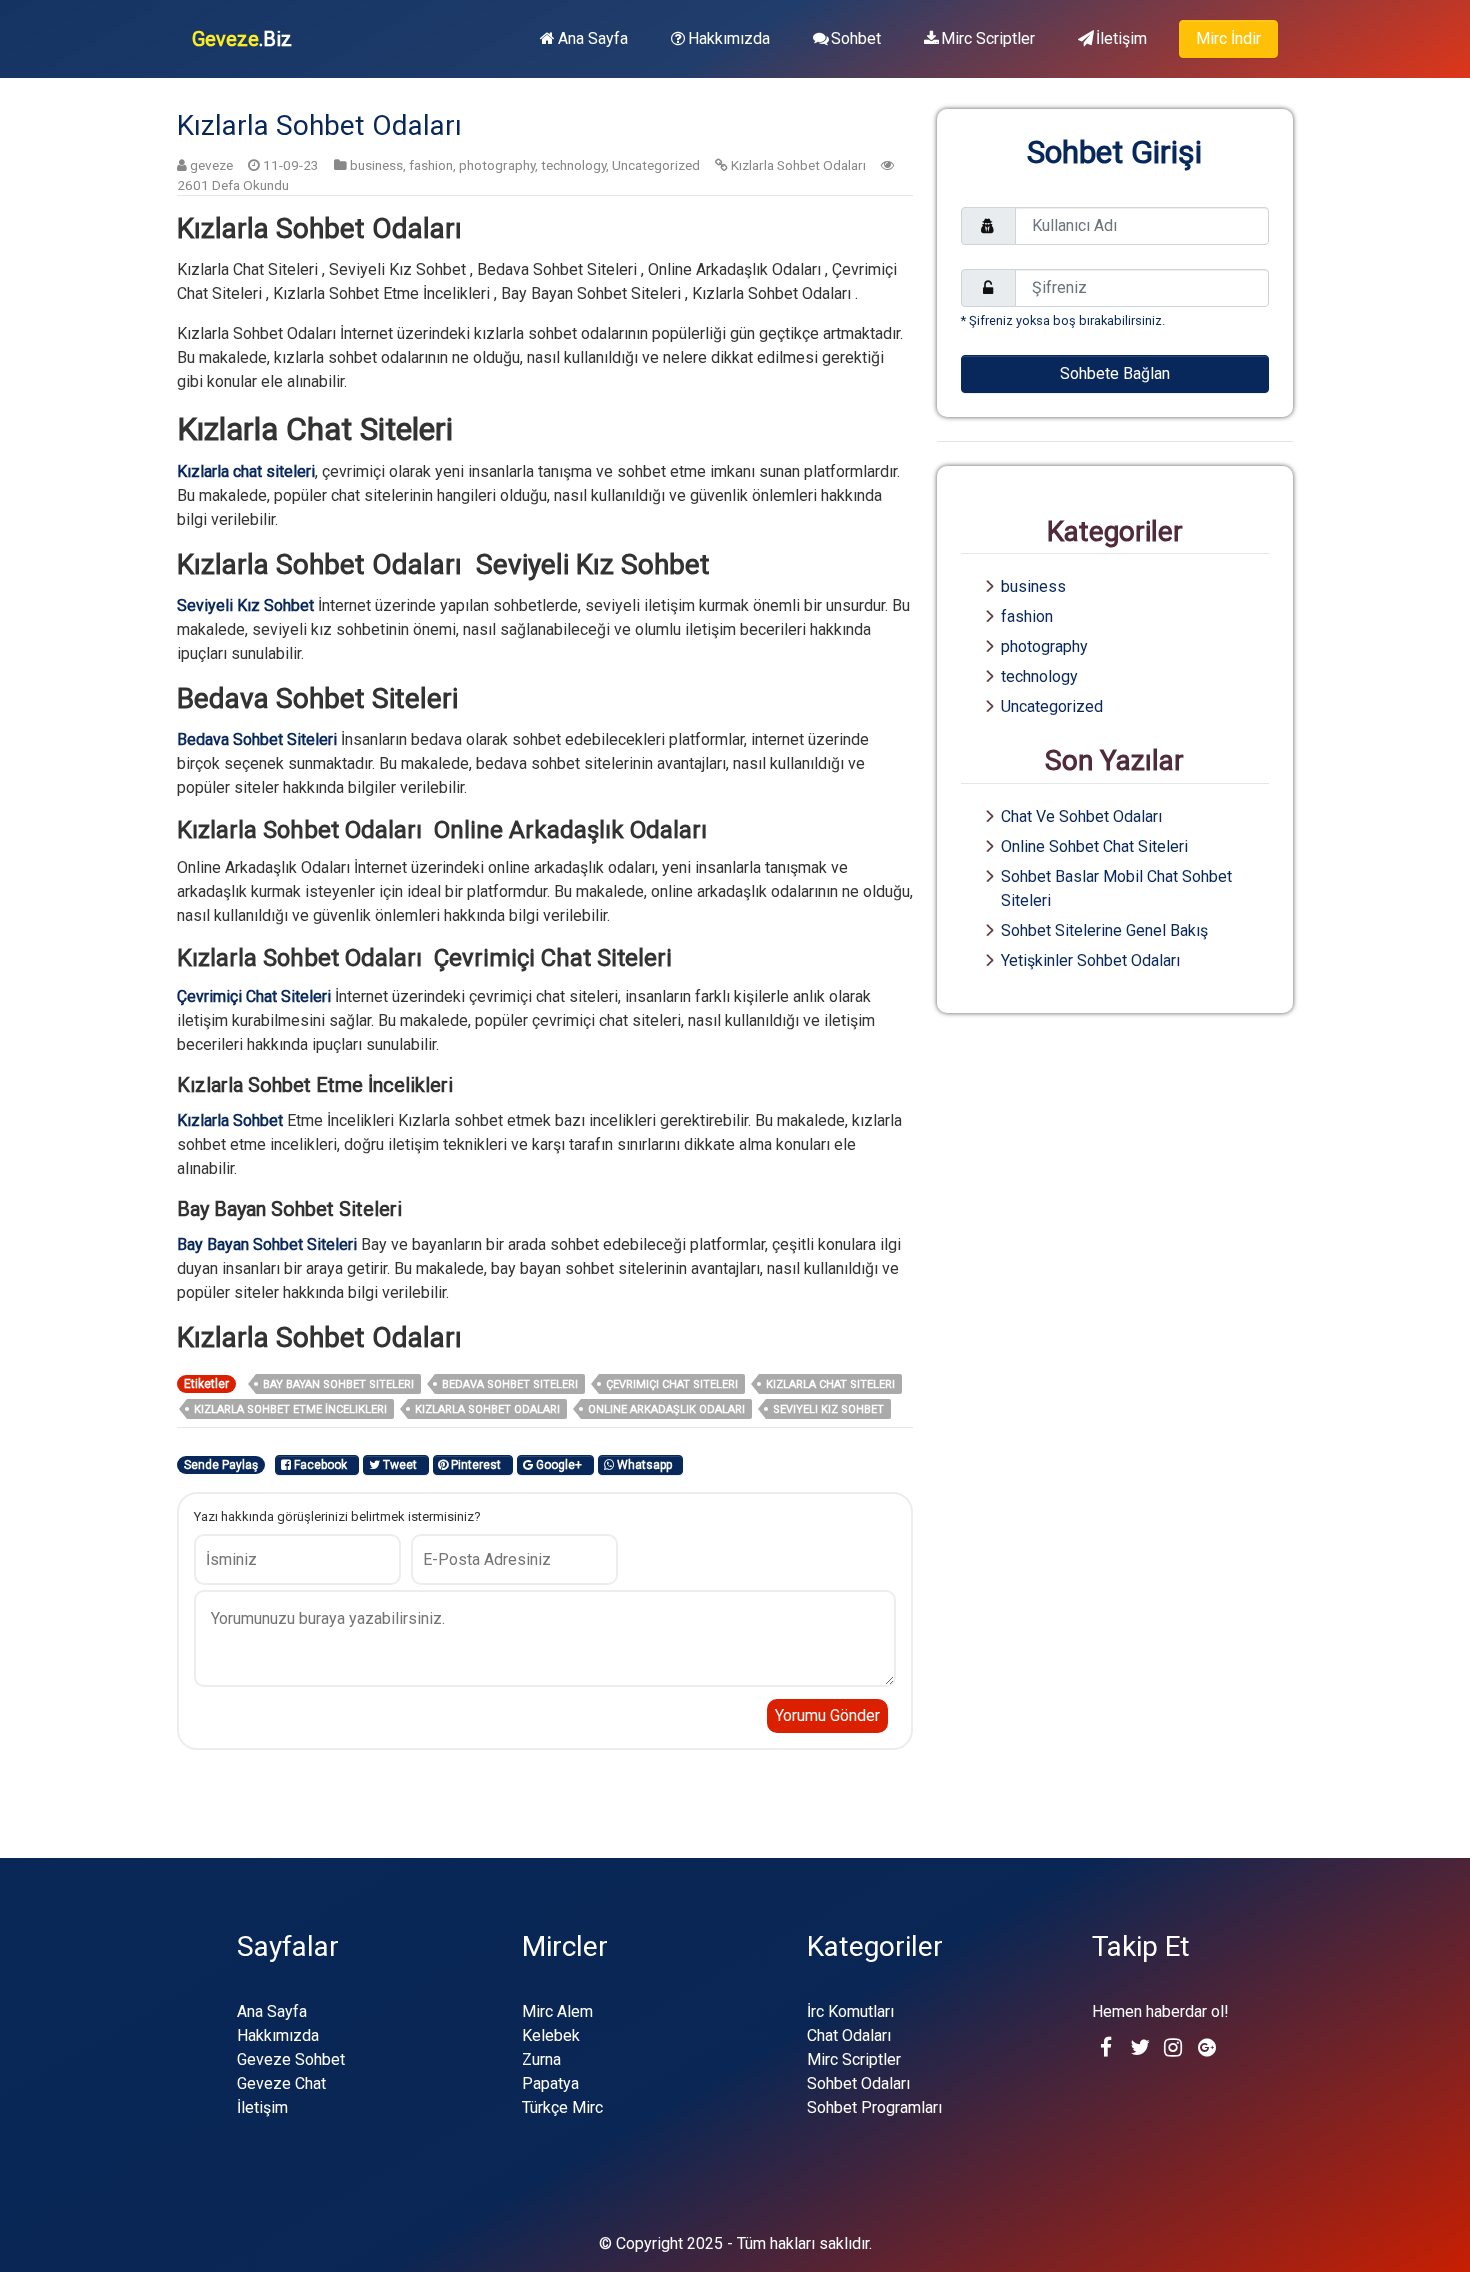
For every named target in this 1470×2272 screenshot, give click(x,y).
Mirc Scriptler (988, 38)
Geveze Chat (281, 2083)
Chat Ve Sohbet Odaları (1081, 816)
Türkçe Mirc (562, 2107)
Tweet (401, 1465)
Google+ (560, 1465)
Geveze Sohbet (291, 2059)
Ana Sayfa (593, 38)
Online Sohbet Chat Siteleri (1094, 846)
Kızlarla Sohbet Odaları (798, 165)
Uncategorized (656, 165)
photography (497, 165)
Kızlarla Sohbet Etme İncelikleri (290, 1409)
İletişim (1121, 38)
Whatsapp (646, 1465)
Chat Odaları (849, 2035)
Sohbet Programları (874, 2107)
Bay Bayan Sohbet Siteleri (338, 1384)
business (376, 165)
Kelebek (551, 2035)
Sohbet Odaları (858, 2083)
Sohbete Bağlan (1115, 373)
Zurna (541, 2059)
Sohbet (856, 38)
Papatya (550, 2083)
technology (573, 165)
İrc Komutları (850, 2011)
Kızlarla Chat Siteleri (830, 1384)
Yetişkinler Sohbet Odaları (1090, 960)
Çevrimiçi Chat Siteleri (672, 1384)
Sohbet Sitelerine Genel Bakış (1104, 930)
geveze (211, 165)
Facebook (322, 1465)
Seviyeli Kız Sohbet (828, 1409)
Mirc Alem (557, 2011)
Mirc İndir (1228, 38)
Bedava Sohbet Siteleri (510, 1384)
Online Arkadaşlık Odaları (666, 1409)
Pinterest (477, 1465)
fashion (431, 165)
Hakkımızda (729, 38)
